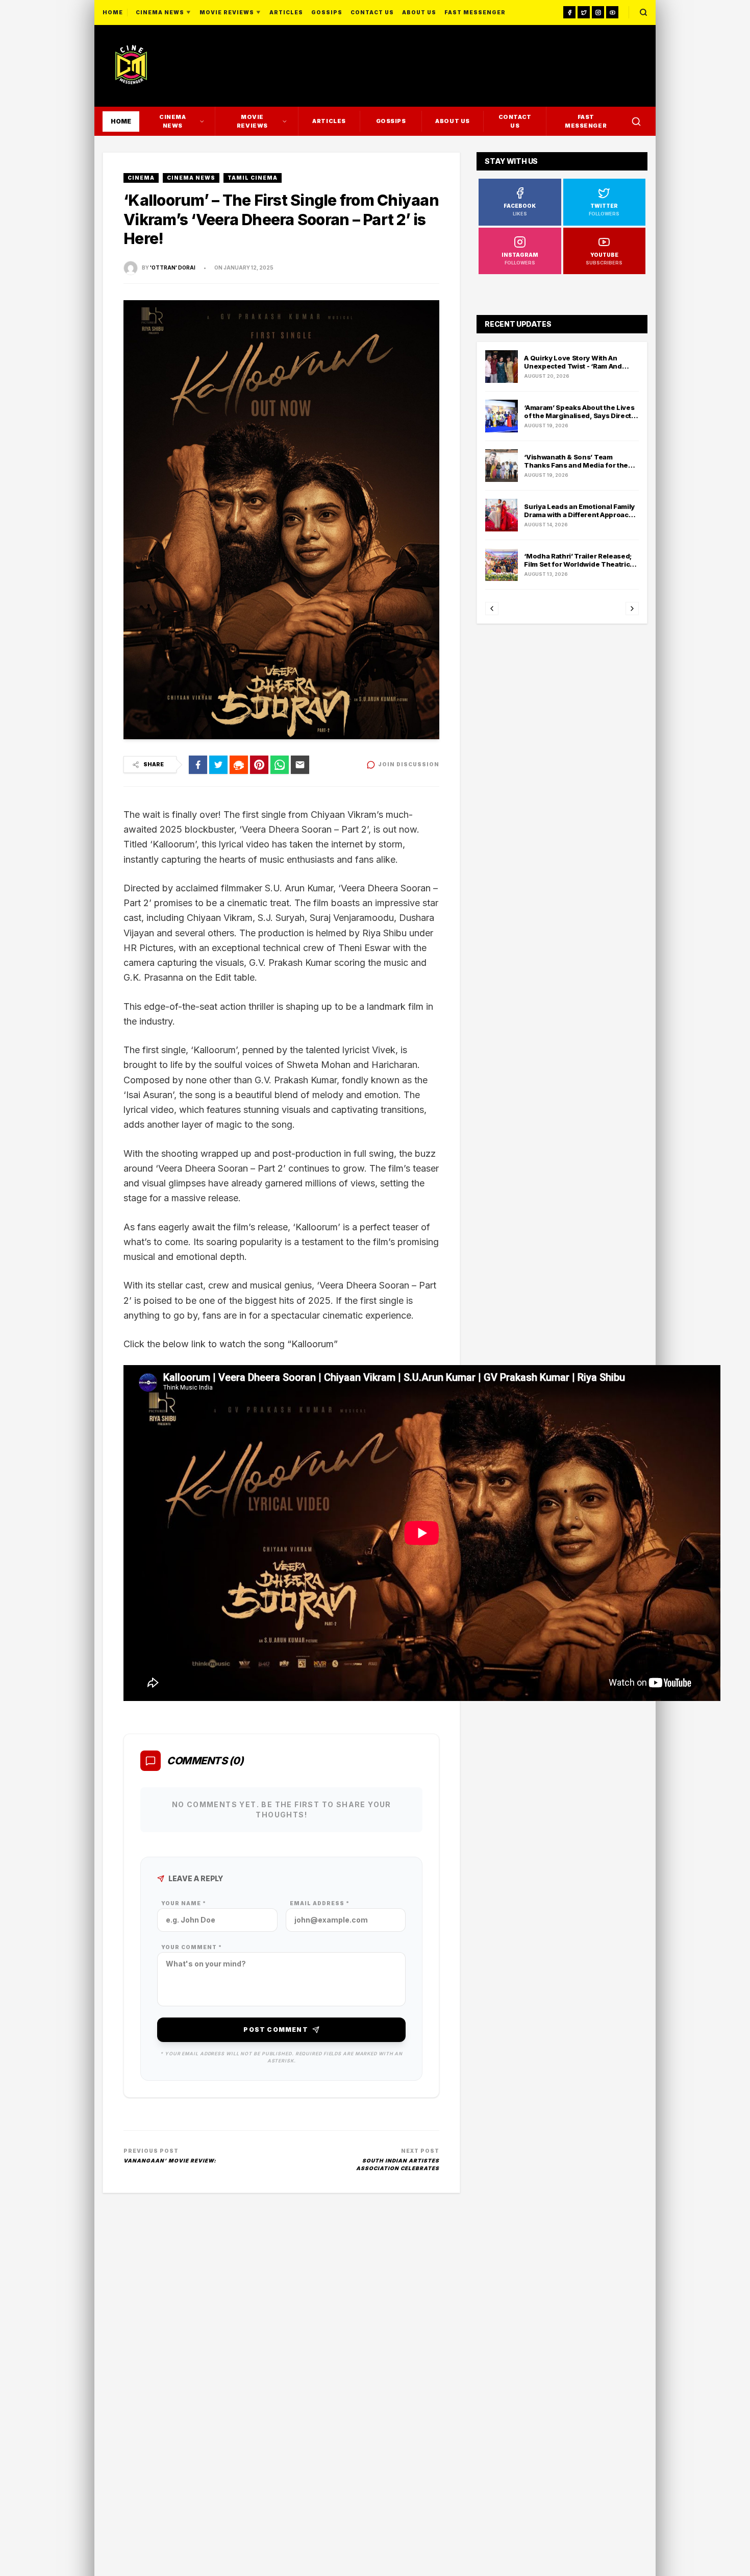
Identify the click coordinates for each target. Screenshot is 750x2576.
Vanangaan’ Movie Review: (170, 2160)
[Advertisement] (567, 66)
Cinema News (191, 178)
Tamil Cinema (253, 178)
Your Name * (184, 1903)
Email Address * (320, 1903)
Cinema (141, 178)
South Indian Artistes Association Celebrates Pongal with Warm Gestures (390, 2165)
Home (113, 12)
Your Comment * (192, 1947)
